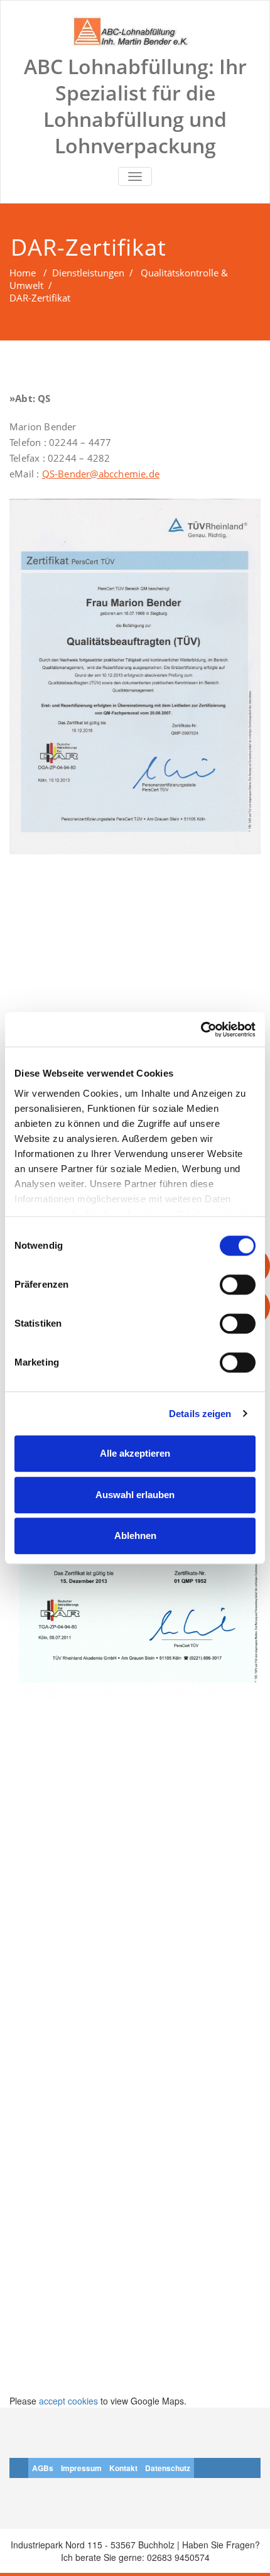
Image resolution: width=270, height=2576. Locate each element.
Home (23, 273)
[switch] (238, 1285)
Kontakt (123, 2468)
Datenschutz (168, 2468)
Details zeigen (200, 1414)
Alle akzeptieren (135, 1453)
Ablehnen (135, 1535)
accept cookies (68, 2401)
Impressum (81, 2468)
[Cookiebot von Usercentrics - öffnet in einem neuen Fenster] (201, 1030)
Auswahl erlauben (135, 1495)
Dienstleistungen (88, 273)
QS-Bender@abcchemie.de (101, 474)
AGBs (43, 2468)
